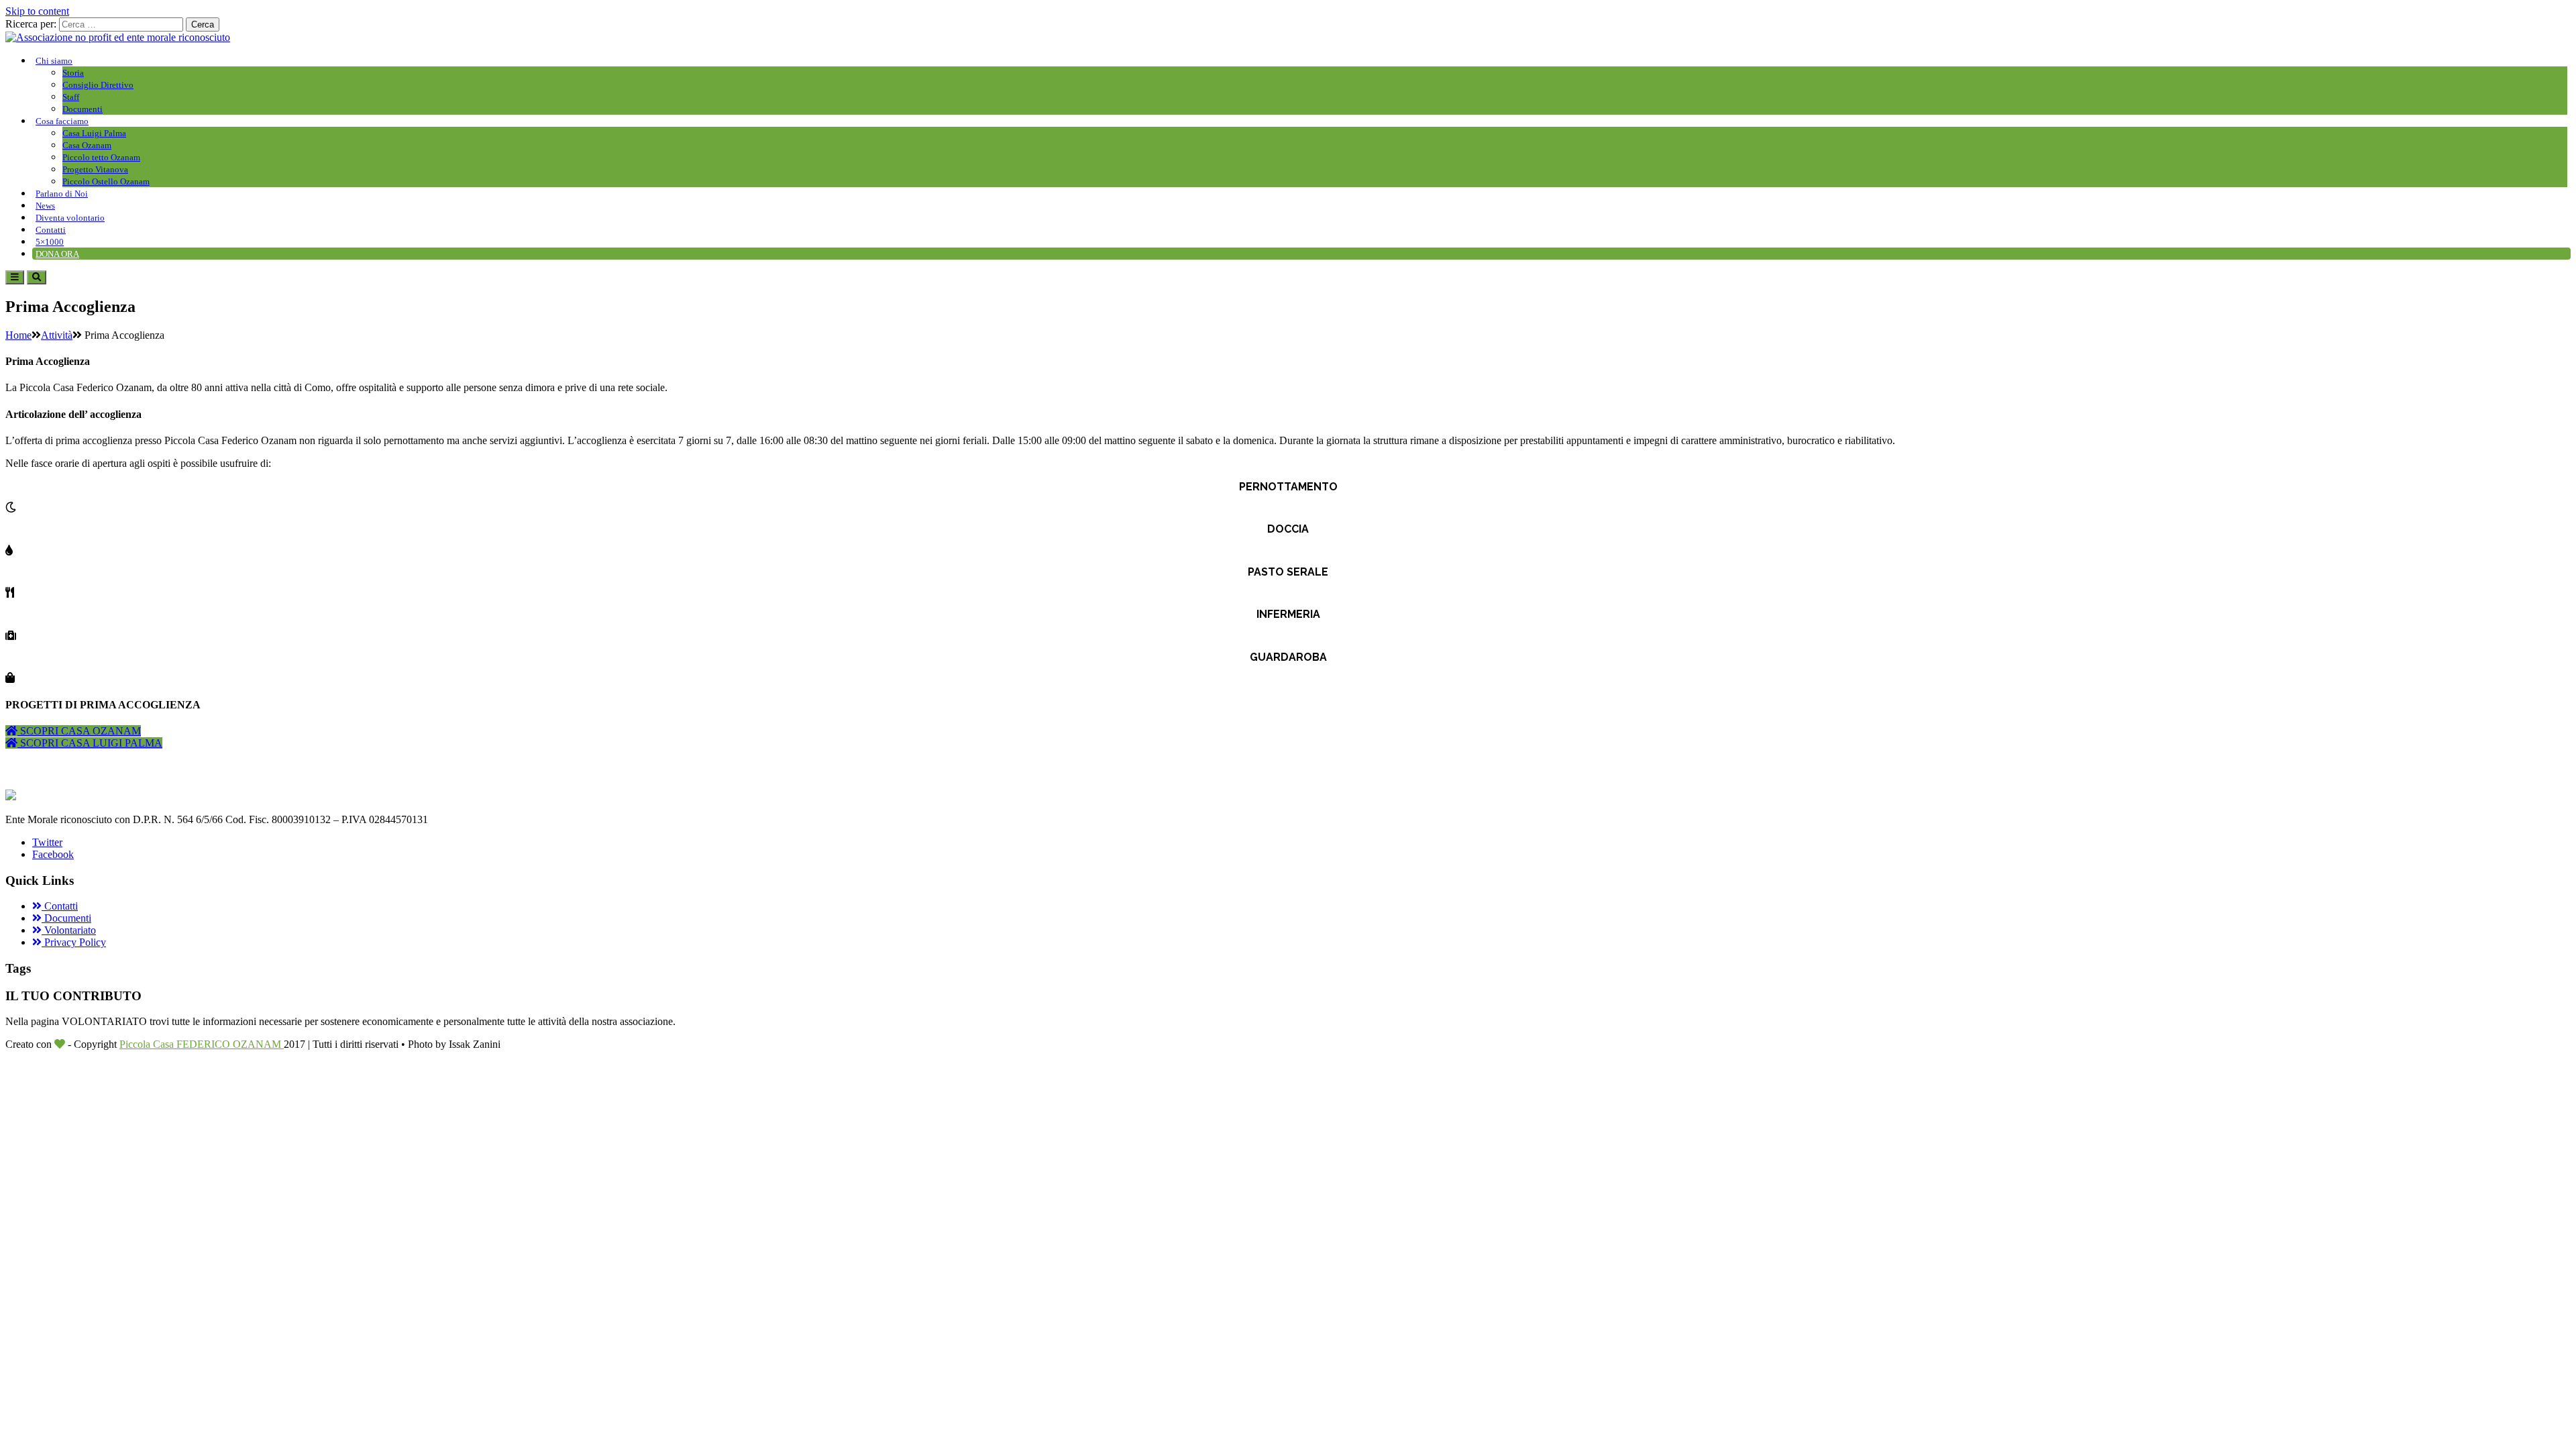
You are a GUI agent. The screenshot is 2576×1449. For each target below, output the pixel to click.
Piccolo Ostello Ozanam (106, 181)
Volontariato (69, 930)
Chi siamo (54, 61)
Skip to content (37, 11)
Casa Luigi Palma (94, 133)
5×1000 (50, 242)
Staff (71, 97)
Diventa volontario (70, 218)
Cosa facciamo (62, 121)
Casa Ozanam (87, 145)
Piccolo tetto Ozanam (101, 157)
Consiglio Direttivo (98, 85)
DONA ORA (57, 254)
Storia (73, 73)
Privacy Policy (74, 942)
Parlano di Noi (62, 194)
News (45, 206)
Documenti (83, 109)
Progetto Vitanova (95, 169)
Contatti (51, 230)
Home (18, 335)
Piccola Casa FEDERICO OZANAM (202, 1044)
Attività (57, 335)
